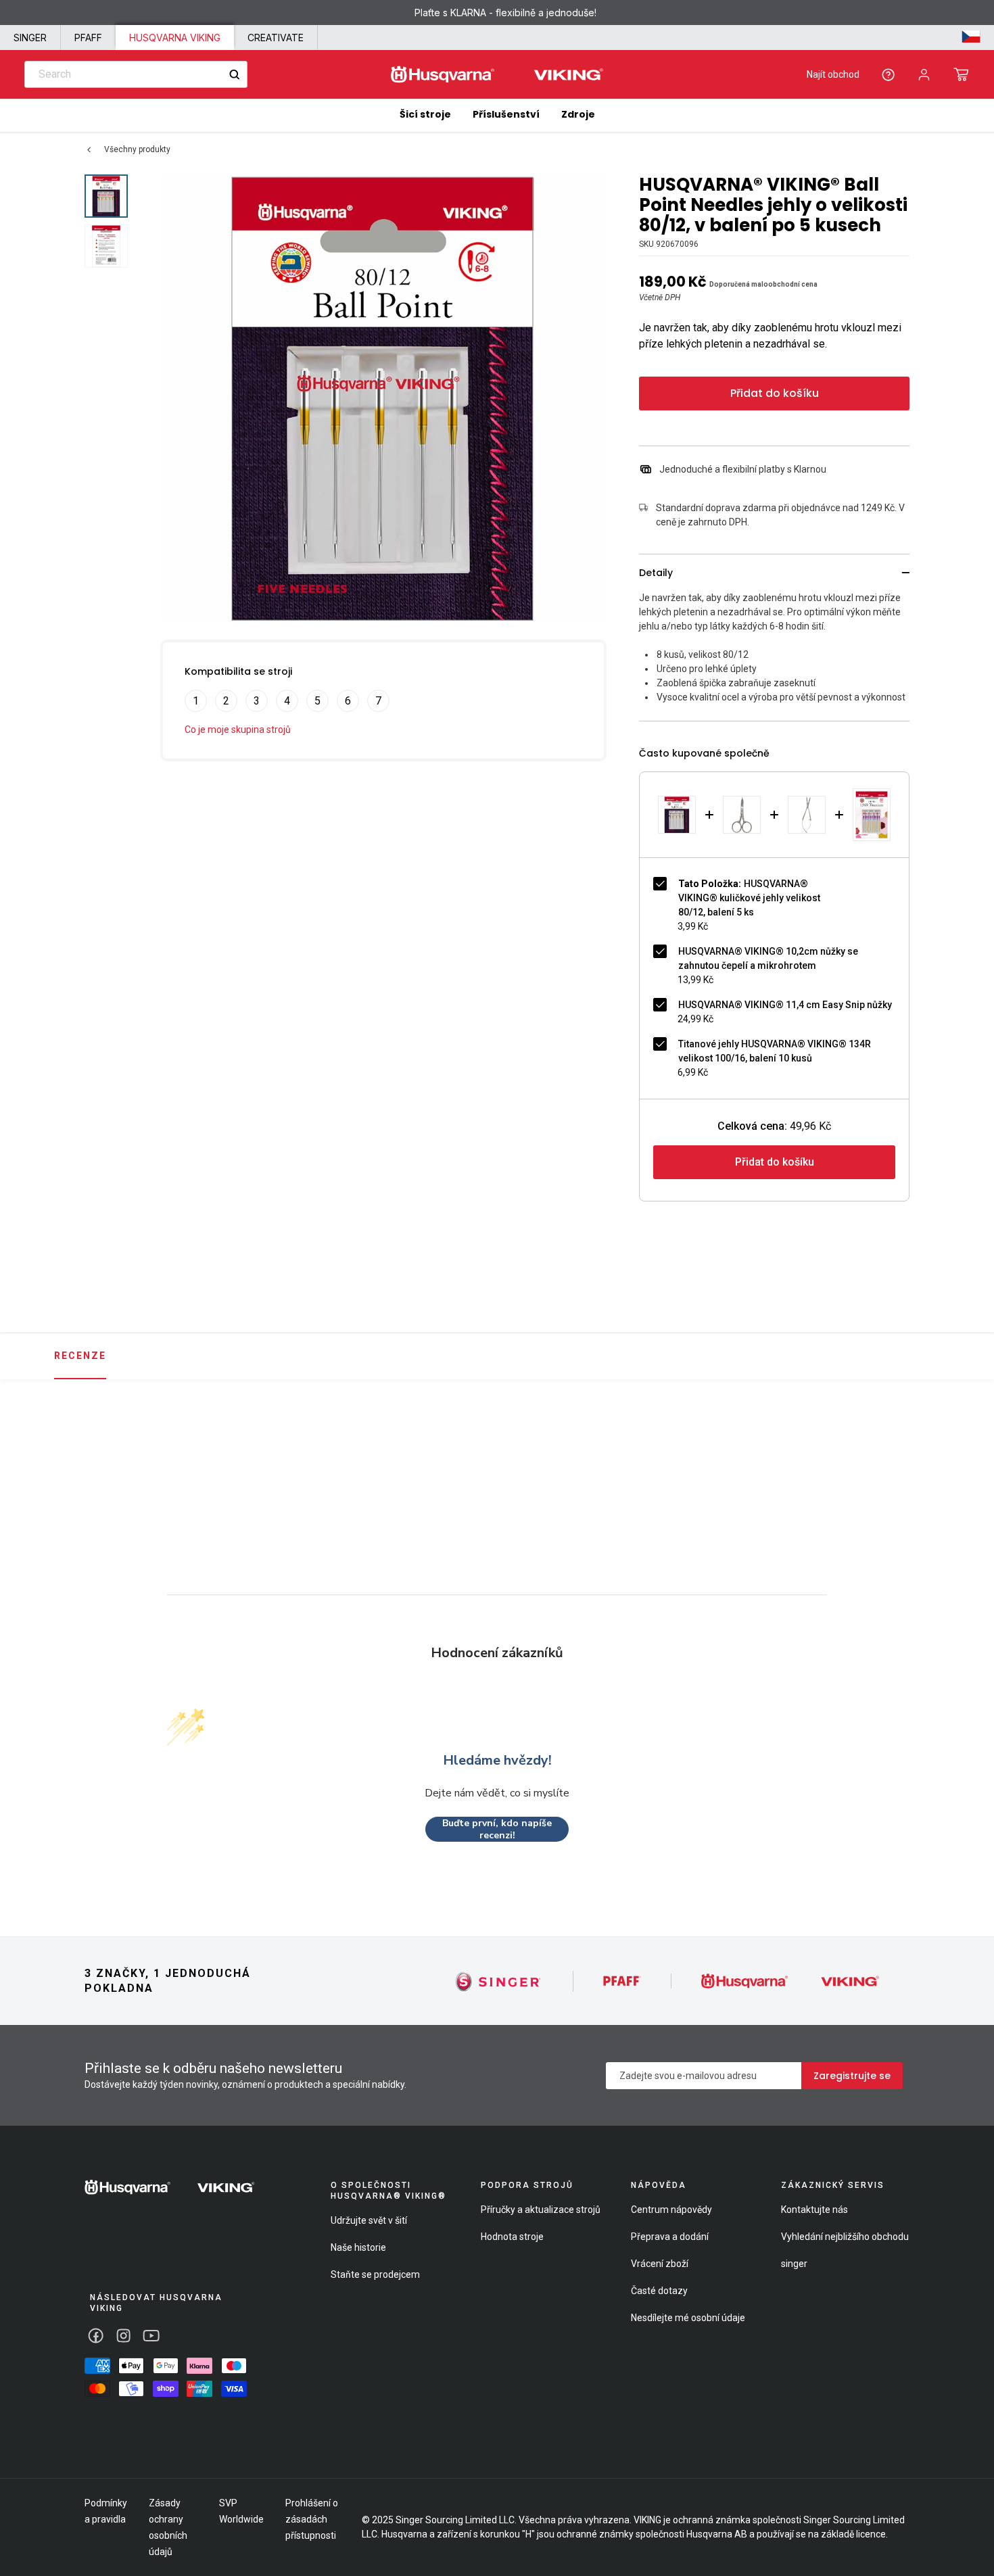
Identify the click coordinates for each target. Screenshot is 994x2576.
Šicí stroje (425, 114)
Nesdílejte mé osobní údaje (688, 2318)
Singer (30, 38)
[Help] (888, 75)
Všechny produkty (137, 149)
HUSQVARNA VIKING (175, 38)
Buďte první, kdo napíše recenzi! (497, 1829)
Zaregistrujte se (852, 2076)
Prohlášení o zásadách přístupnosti (312, 2519)
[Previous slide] (80, 1458)
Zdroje (578, 114)
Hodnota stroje (512, 2237)
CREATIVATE (276, 38)
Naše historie (358, 2247)
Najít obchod (833, 74)
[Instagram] (123, 2336)
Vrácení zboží (660, 2264)
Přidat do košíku (775, 393)
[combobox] (136, 74)
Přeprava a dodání (670, 2237)
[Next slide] (914, 1458)
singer (794, 2264)
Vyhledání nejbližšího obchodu (845, 2237)
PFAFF (88, 38)
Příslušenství (506, 114)
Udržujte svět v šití (369, 2220)
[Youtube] (151, 2336)
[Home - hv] (497, 75)
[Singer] (499, 1981)
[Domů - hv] (170, 2187)
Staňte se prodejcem (375, 2274)
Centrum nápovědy (671, 2210)
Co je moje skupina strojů (238, 730)
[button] (961, 74)
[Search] (234, 75)
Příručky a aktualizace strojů (541, 2210)
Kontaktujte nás (814, 2210)
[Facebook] (96, 2336)
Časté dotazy (659, 2291)
